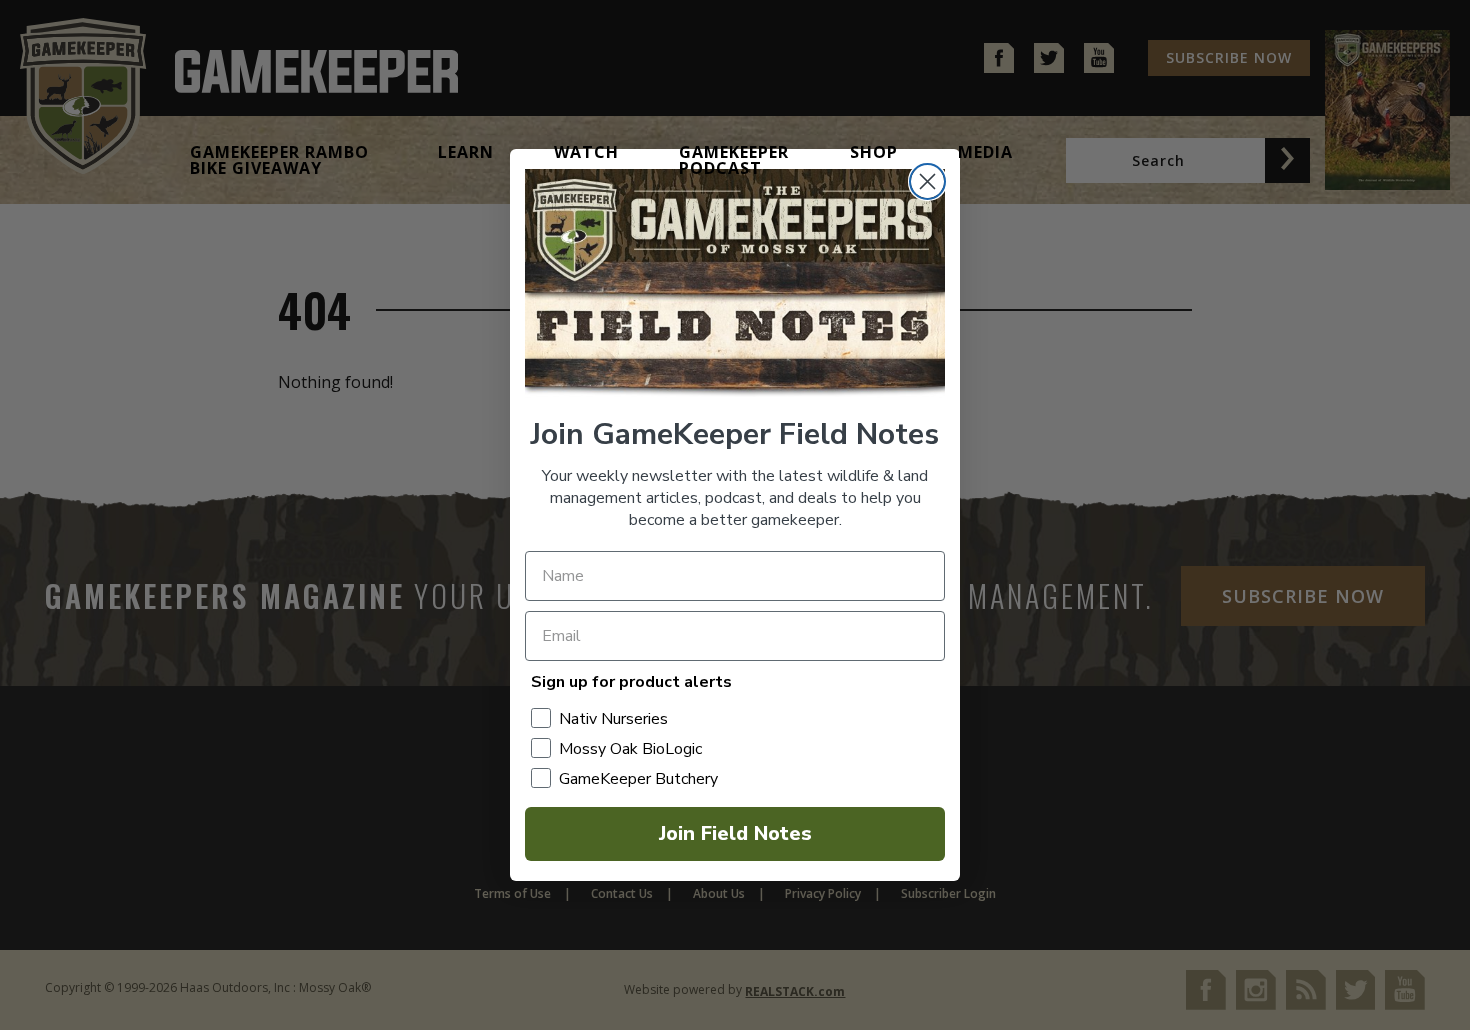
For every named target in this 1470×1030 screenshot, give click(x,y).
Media (985, 152)
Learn (466, 152)
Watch (586, 152)
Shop (874, 152)
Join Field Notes (735, 833)
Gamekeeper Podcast (734, 160)
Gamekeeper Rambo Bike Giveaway (279, 160)
